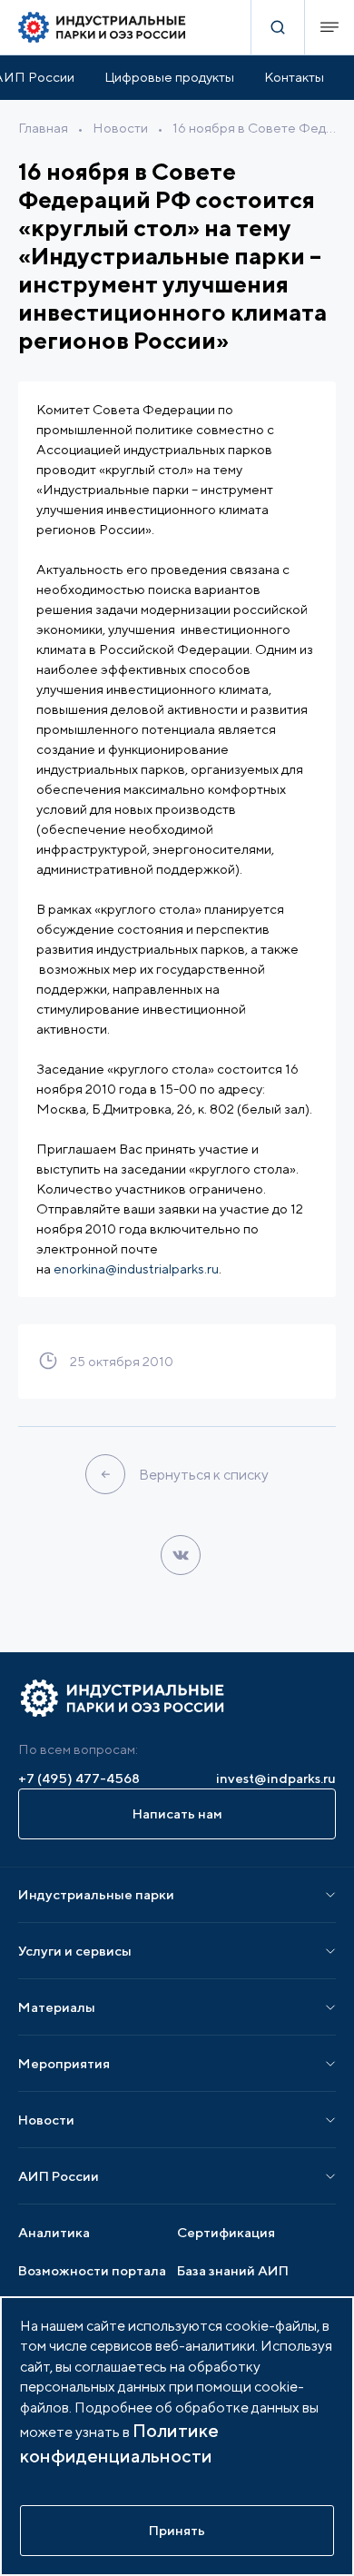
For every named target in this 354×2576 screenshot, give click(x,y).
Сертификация (226, 2232)
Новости (120, 128)
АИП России (59, 2176)
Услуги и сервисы (75, 1951)
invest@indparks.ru (276, 1778)
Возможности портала (92, 2270)
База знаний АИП (233, 2270)
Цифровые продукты (169, 77)
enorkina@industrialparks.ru (136, 1268)
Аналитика (54, 2232)
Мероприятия (64, 2063)
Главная (43, 128)
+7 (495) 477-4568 (79, 1778)
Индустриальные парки (96, 1894)
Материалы (57, 2007)
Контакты (294, 77)
